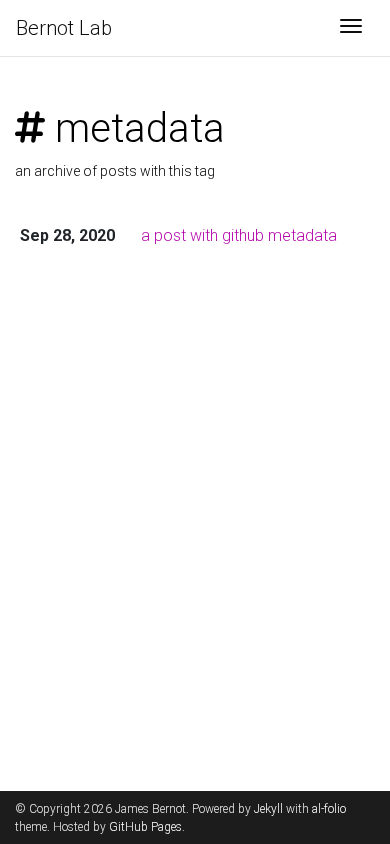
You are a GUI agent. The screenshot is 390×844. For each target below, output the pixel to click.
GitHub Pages (145, 827)
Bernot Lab (64, 28)
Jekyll (268, 809)
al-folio (329, 809)
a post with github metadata (239, 235)
